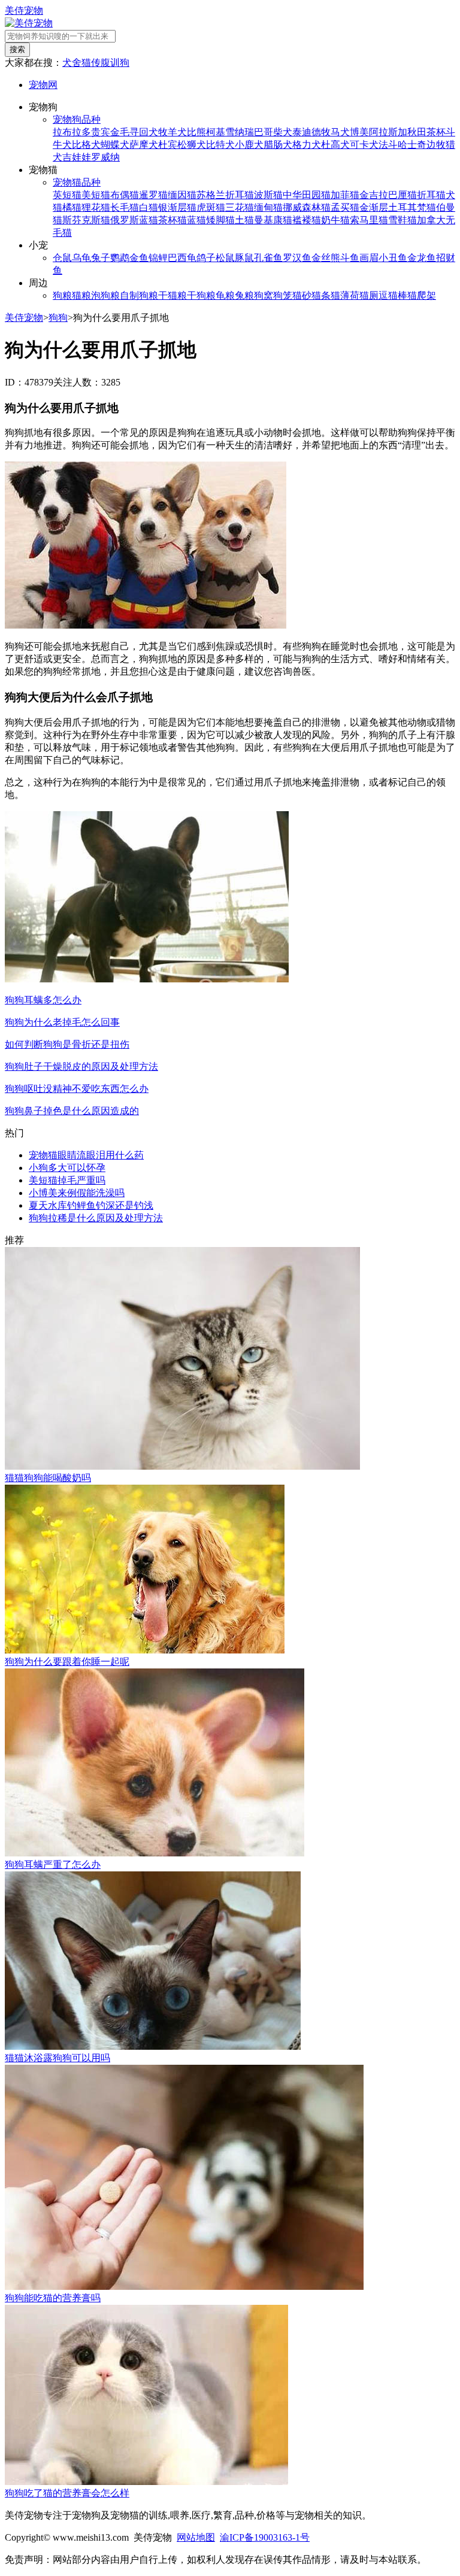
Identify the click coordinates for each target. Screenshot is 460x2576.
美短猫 (96, 195)
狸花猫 (96, 207)
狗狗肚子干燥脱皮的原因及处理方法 (81, 1066)
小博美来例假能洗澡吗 (77, 1193)
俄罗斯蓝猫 (134, 220)
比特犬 (220, 145)
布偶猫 (125, 195)
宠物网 (43, 85)
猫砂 (302, 295)
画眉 (369, 258)
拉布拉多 (72, 132)
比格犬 (86, 145)
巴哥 (264, 132)
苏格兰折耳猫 (225, 195)
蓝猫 (196, 220)
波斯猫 (268, 195)
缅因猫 (182, 195)
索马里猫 (369, 220)
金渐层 (374, 207)
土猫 (244, 220)
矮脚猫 (220, 220)
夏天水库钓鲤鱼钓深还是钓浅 (91, 1205)
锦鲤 (158, 258)
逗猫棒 (393, 295)
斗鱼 (350, 258)
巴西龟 (182, 258)
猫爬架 (422, 295)
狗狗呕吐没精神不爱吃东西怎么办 (77, 1089)
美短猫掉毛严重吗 (67, 1180)
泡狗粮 (105, 295)
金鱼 (139, 258)
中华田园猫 (307, 195)
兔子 (101, 258)
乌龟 (81, 258)
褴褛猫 (307, 220)
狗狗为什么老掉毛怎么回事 (62, 1022)
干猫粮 (172, 295)
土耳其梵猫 (412, 207)
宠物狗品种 (77, 119)
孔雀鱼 (268, 258)
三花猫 (240, 207)
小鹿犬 (249, 145)
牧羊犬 (172, 132)
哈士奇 (412, 145)
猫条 (321, 295)
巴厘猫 (402, 195)
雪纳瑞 (240, 132)
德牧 (321, 132)
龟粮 (225, 295)
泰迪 (302, 132)
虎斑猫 (211, 207)
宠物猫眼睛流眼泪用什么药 (86, 1155)
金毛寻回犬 (134, 132)
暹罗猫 (153, 195)
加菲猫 (345, 195)
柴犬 (283, 132)
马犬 (340, 132)
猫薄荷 (345, 295)
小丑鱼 (393, 258)
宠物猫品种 (77, 182)
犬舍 (72, 63)
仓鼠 (62, 258)
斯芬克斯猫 (86, 220)
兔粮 (244, 295)
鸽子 (206, 258)
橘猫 (72, 207)
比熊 (196, 132)
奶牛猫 (335, 220)
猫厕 (369, 295)
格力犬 (307, 145)
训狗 (120, 63)
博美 (359, 132)
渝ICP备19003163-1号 (265, 2537)
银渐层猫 (177, 207)
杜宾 (168, 145)
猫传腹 (96, 63)
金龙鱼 (422, 258)
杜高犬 (335, 145)
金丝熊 (326, 258)
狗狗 (58, 318)
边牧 (436, 145)
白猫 (149, 207)
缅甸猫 (268, 207)
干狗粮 (201, 295)
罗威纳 (105, 157)
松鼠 (225, 258)
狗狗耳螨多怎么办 (43, 1000)
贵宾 (101, 132)
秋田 (417, 132)
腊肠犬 (278, 145)
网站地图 (196, 2537)
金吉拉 (374, 195)
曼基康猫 (273, 220)
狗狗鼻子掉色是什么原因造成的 (72, 1111)
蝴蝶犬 (115, 145)
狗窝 (264, 295)
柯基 (216, 132)
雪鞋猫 (402, 220)
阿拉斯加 (388, 132)
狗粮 (62, 295)
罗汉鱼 (297, 258)
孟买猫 (345, 207)
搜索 (17, 49)
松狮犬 (192, 145)
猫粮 (81, 295)
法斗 (388, 145)
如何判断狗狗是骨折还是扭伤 (67, 1044)
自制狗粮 (139, 295)
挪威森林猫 (307, 207)
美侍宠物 (24, 10)
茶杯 (436, 132)
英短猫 (67, 195)
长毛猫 (125, 207)
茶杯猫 (172, 220)
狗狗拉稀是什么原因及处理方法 (96, 1218)
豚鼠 (244, 258)
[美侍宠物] (29, 23)
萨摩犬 (144, 145)
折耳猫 (431, 195)
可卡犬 (364, 145)
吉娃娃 (77, 157)
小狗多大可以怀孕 (67, 1168)
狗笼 (283, 295)
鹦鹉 (120, 258)
